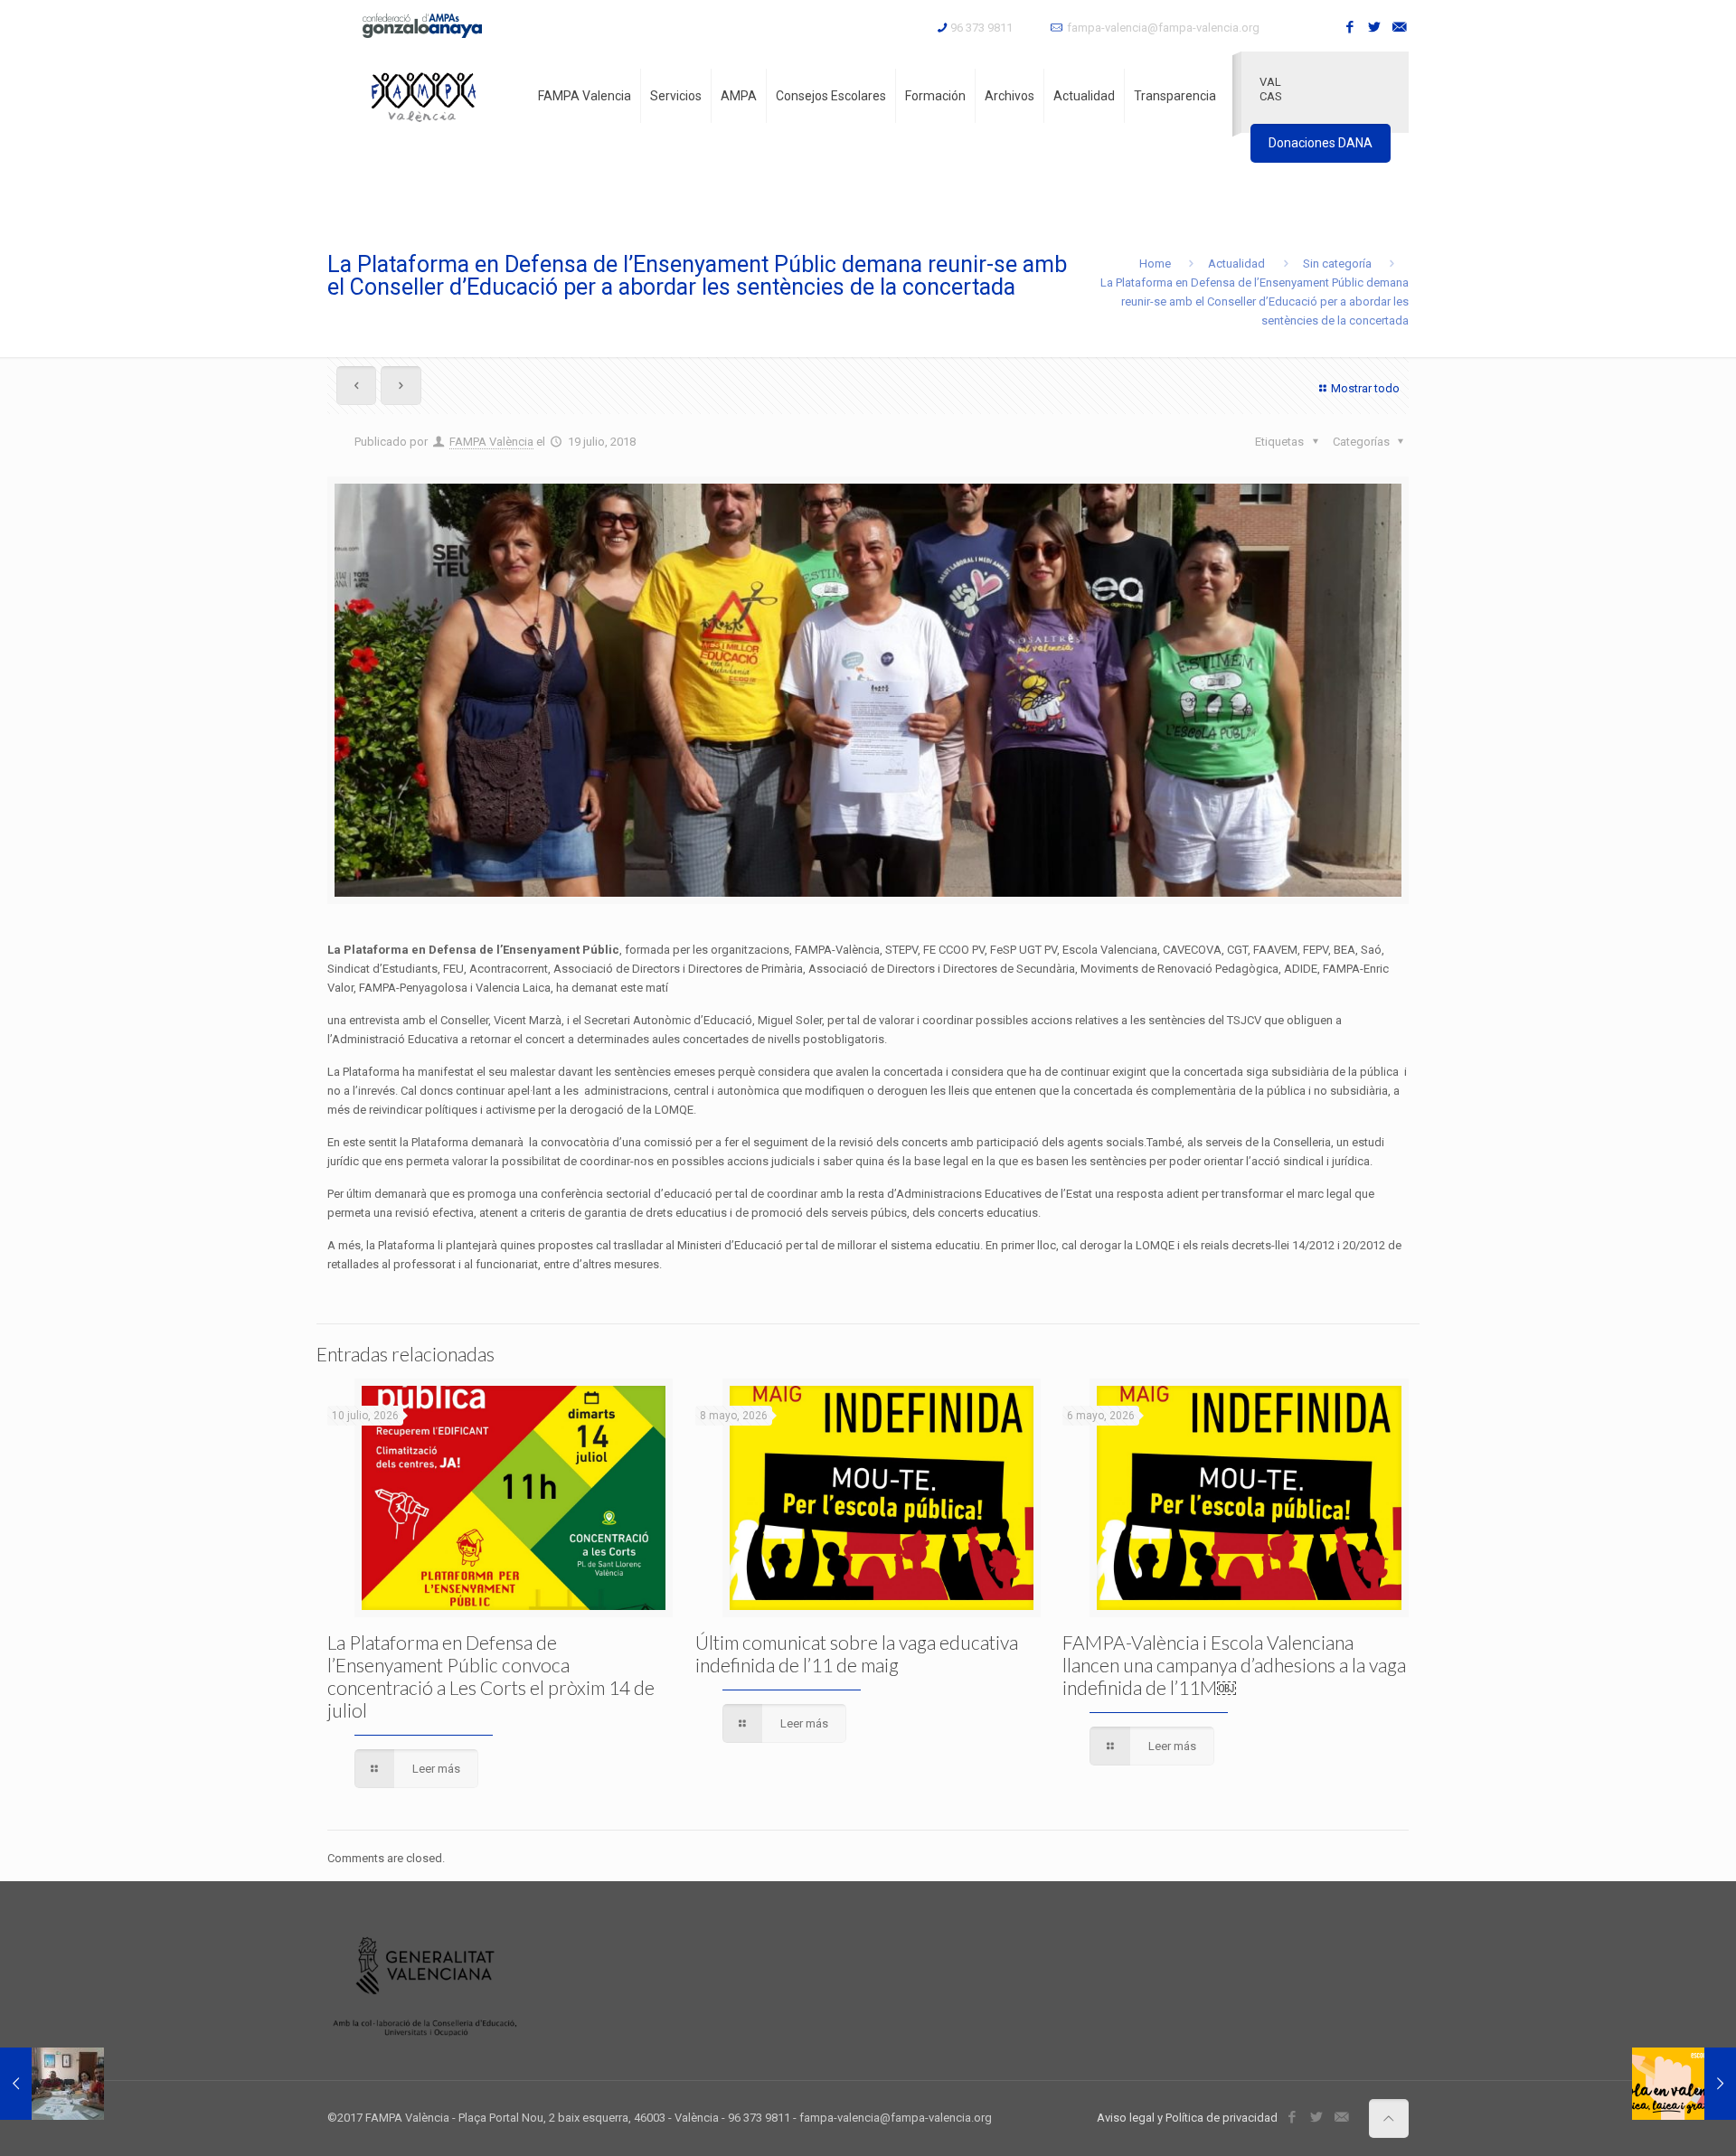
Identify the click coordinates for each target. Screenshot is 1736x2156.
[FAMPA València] (424, 96)
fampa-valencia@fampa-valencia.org (1163, 28)
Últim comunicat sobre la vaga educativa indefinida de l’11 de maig (857, 1653)
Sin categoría (1337, 264)
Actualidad (1236, 264)
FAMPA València (491, 442)
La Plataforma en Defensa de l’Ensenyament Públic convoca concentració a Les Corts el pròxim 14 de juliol (491, 1676)
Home (1155, 264)
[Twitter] (1375, 27)
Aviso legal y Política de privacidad (1187, 2118)
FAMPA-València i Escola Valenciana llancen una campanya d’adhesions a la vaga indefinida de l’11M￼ (1234, 1665)
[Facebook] (1350, 27)
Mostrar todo (1365, 388)
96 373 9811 (981, 28)
